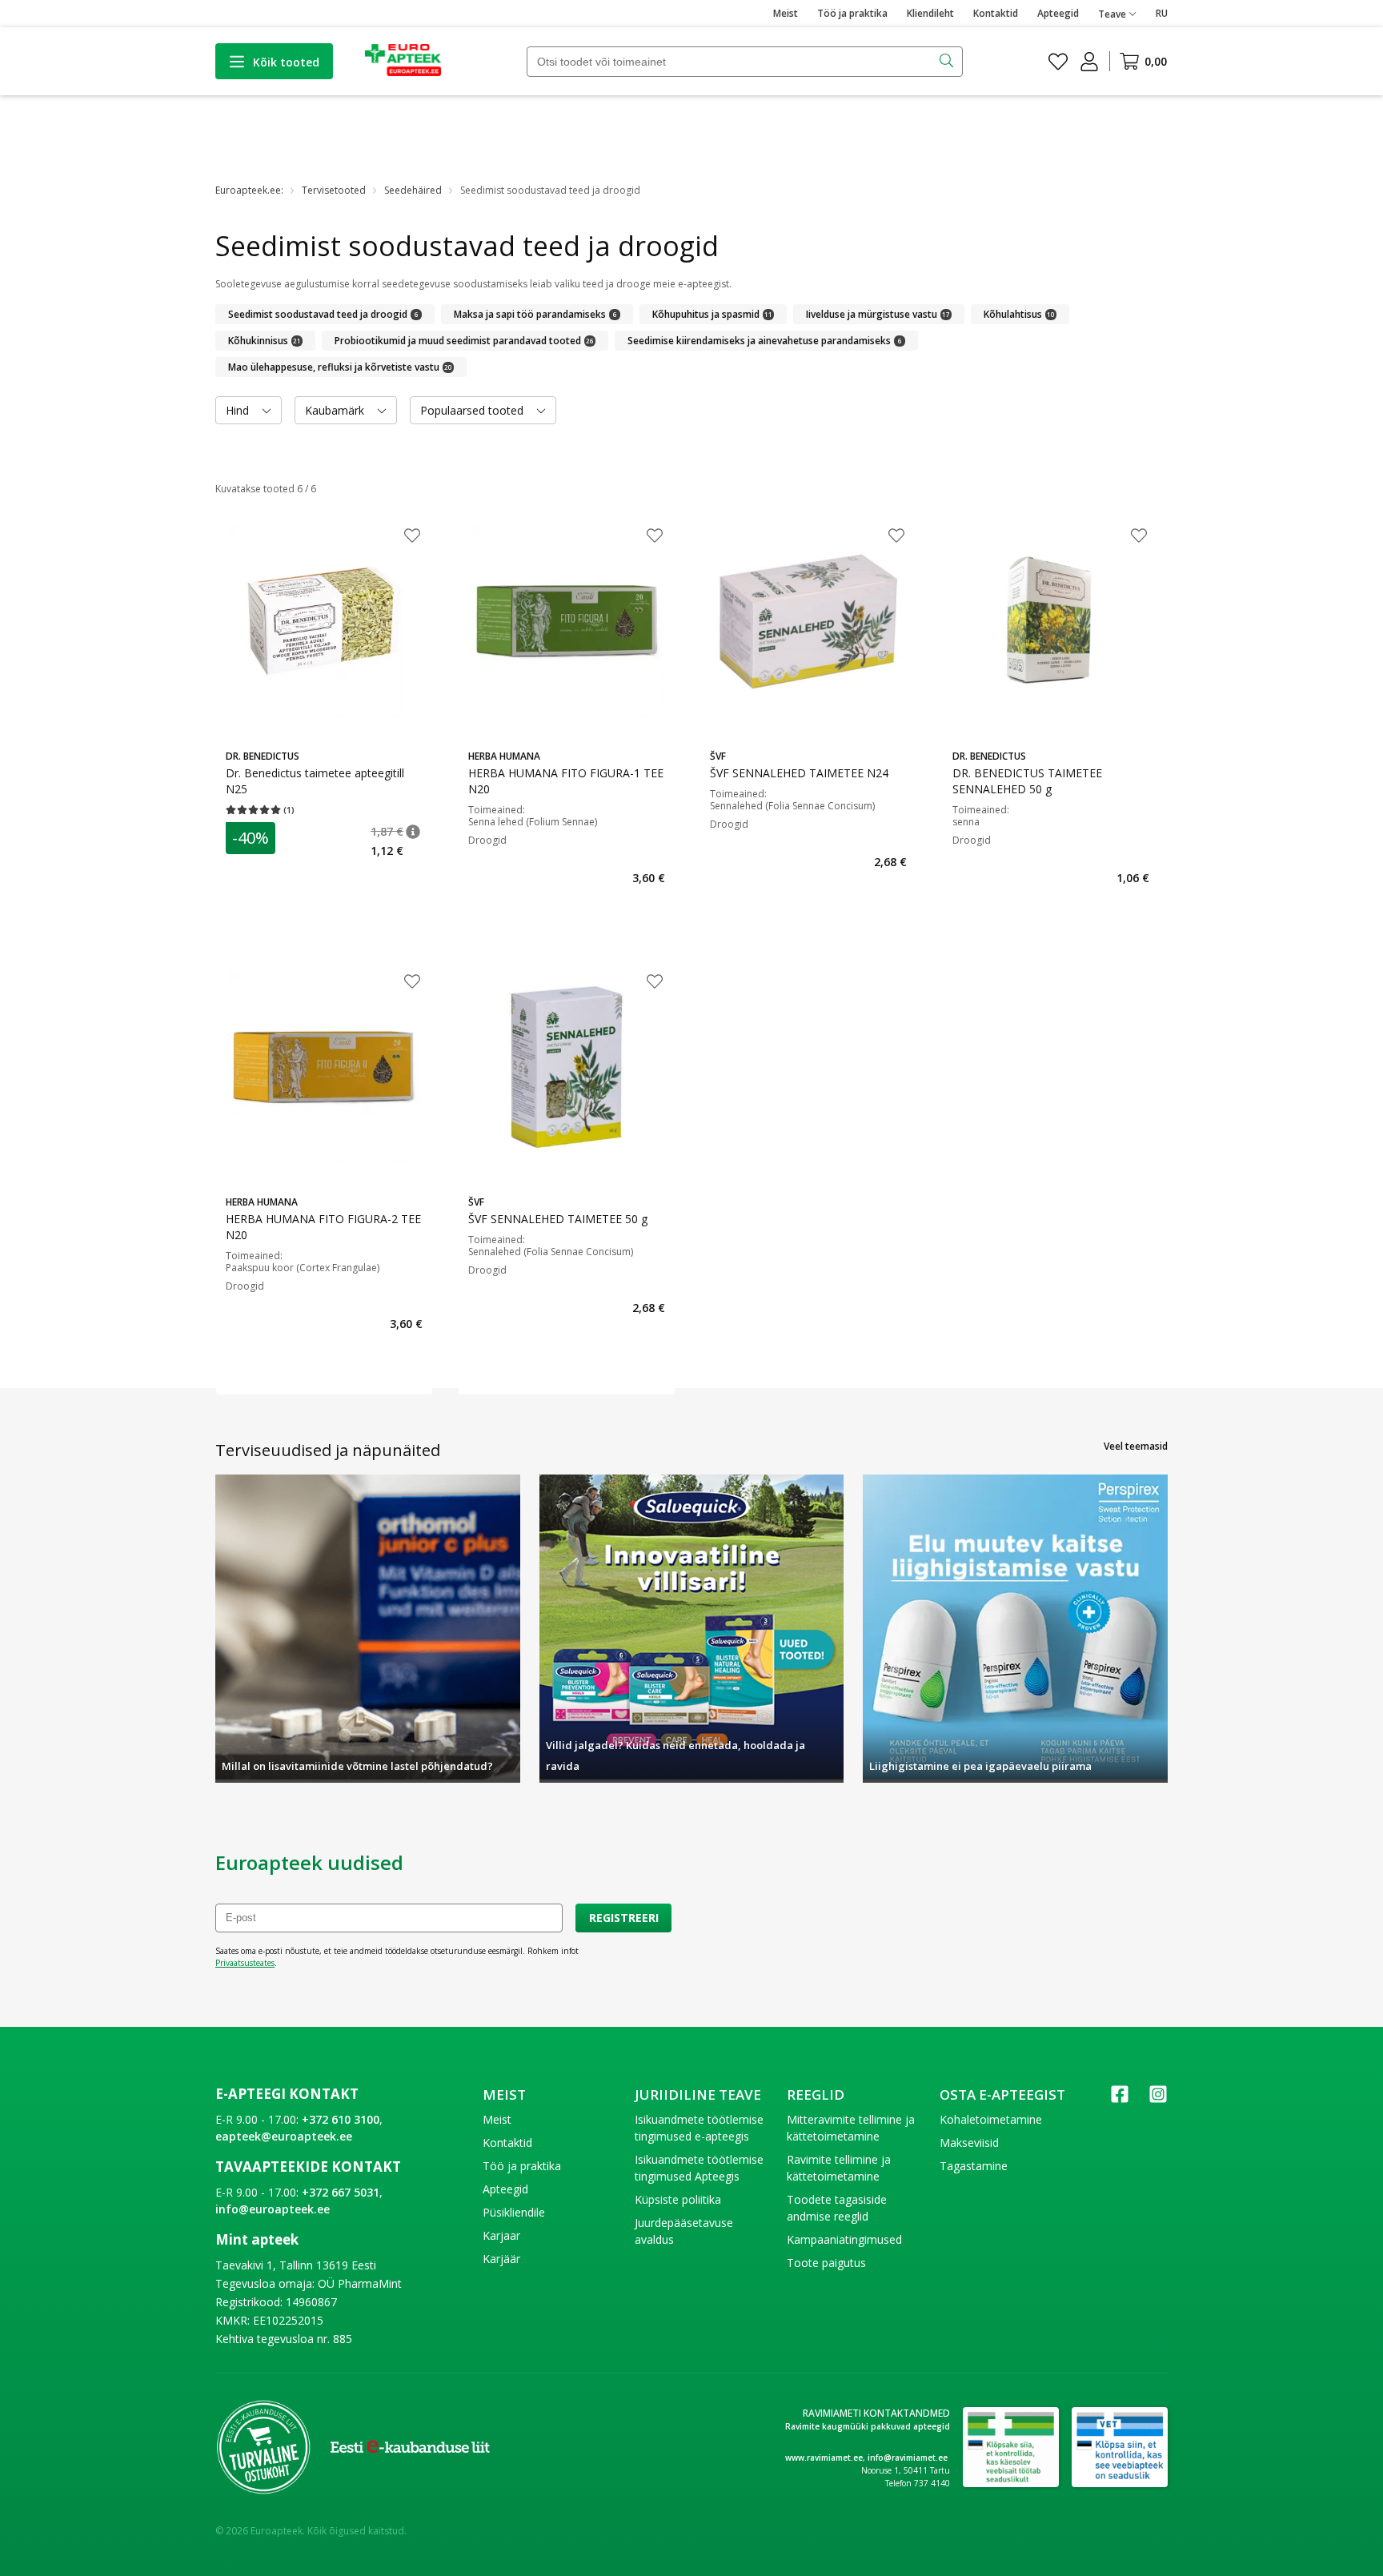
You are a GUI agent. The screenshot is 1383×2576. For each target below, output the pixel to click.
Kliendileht (930, 13)
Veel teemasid (1136, 1446)
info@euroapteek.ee (273, 2209)
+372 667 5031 (341, 2192)
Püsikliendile (514, 2212)
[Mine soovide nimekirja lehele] (1058, 62)
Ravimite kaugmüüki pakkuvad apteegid (868, 2426)
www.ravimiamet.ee (824, 2458)
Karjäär (501, 2259)
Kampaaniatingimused (844, 2239)
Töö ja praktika (852, 13)
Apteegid (1058, 13)
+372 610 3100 (341, 2119)
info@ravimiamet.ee (908, 2458)
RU (1162, 13)
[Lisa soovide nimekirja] (412, 537)
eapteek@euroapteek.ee (284, 2136)
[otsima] (948, 62)
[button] (413, 832)
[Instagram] (1158, 2099)
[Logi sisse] (1089, 62)
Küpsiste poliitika (678, 2199)
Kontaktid (996, 13)
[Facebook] (1120, 2099)
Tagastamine (974, 2166)
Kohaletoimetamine (991, 2119)
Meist (786, 13)
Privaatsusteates (245, 1963)
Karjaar (501, 2235)
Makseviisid (969, 2143)
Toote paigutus (826, 2263)
